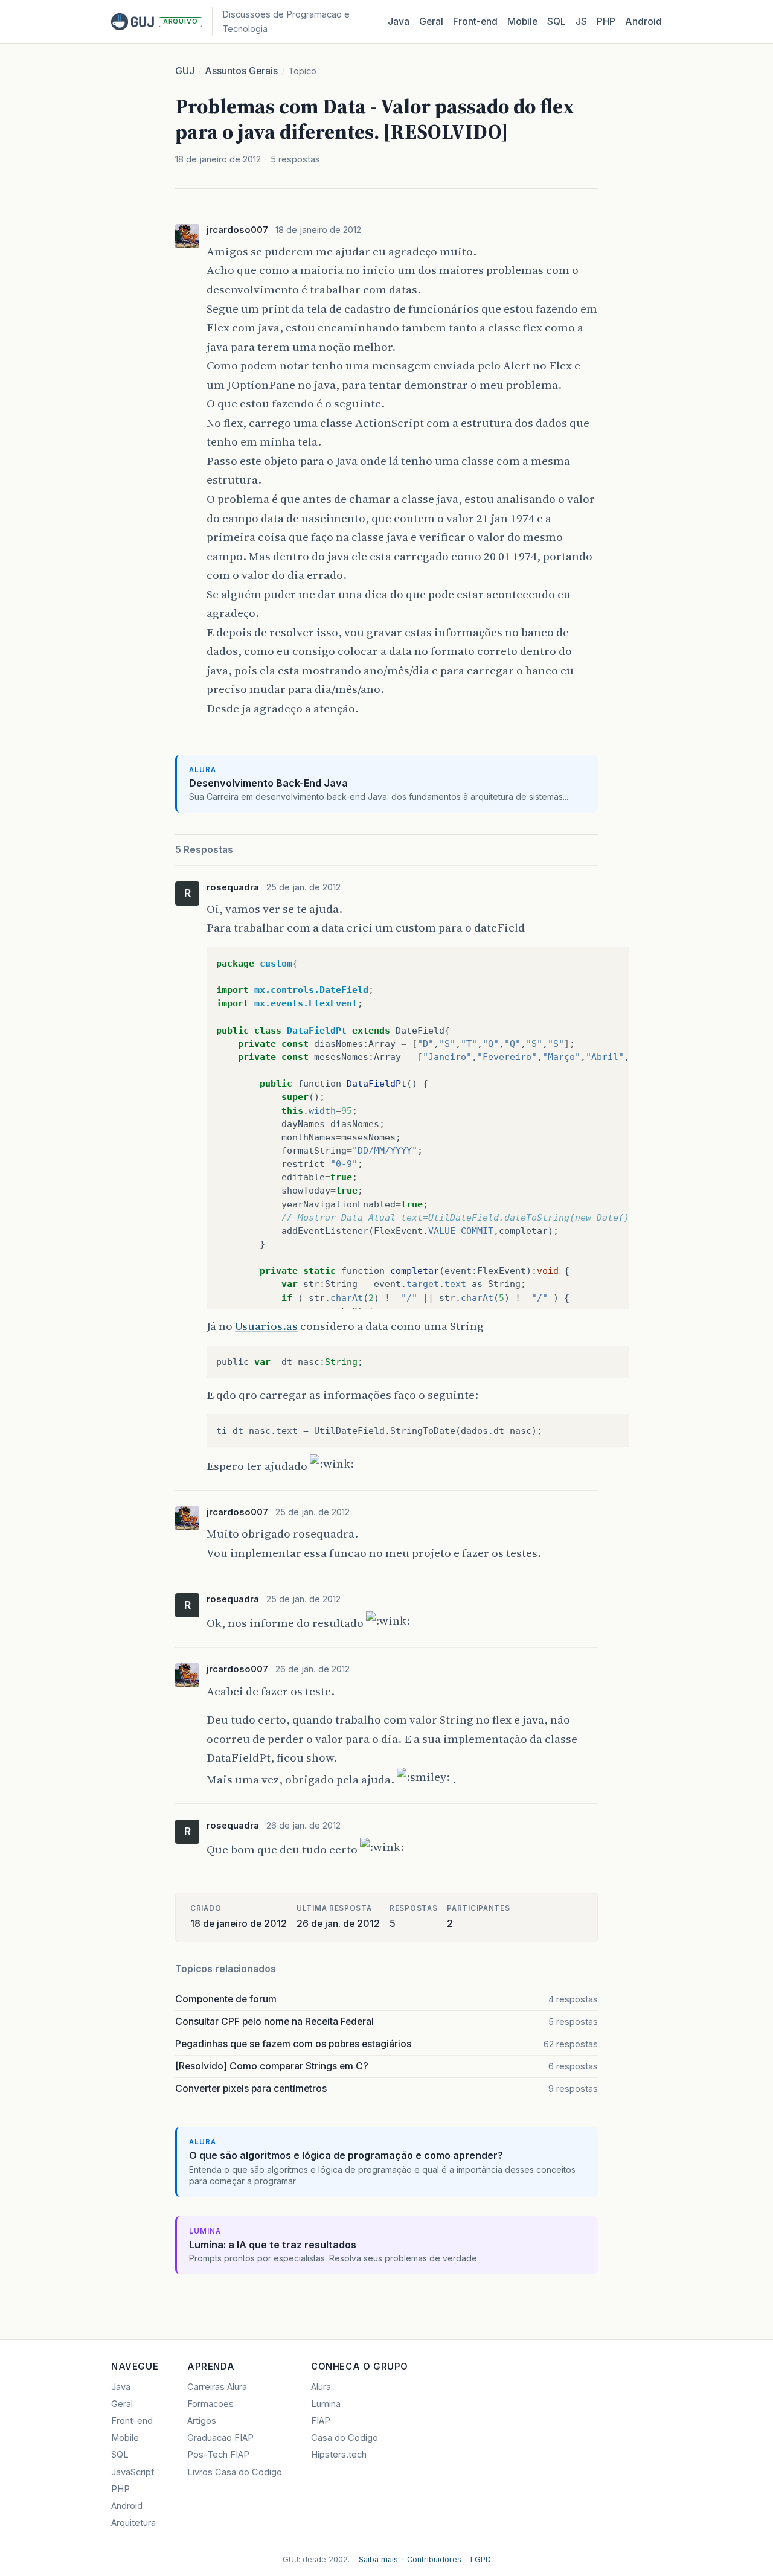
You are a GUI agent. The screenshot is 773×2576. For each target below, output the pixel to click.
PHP (606, 21)
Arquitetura (133, 2523)
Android (643, 21)
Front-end (132, 2421)
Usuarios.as (266, 1326)
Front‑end (475, 21)
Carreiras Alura (217, 2387)
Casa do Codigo (345, 2438)
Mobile (522, 21)
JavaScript (133, 2472)
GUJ (185, 71)
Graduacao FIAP (220, 2438)
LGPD (481, 2559)
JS (581, 21)
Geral (431, 21)
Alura (321, 2387)
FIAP (321, 2421)
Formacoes (210, 2404)
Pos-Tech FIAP (218, 2455)
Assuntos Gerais (241, 71)
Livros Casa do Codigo (235, 2472)
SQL (556, 21)
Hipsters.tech (339, 2455)
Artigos (202, 2421)
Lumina (326, 2404)
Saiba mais (378, 2559)
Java (399, 21)
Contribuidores (434, 2559)
